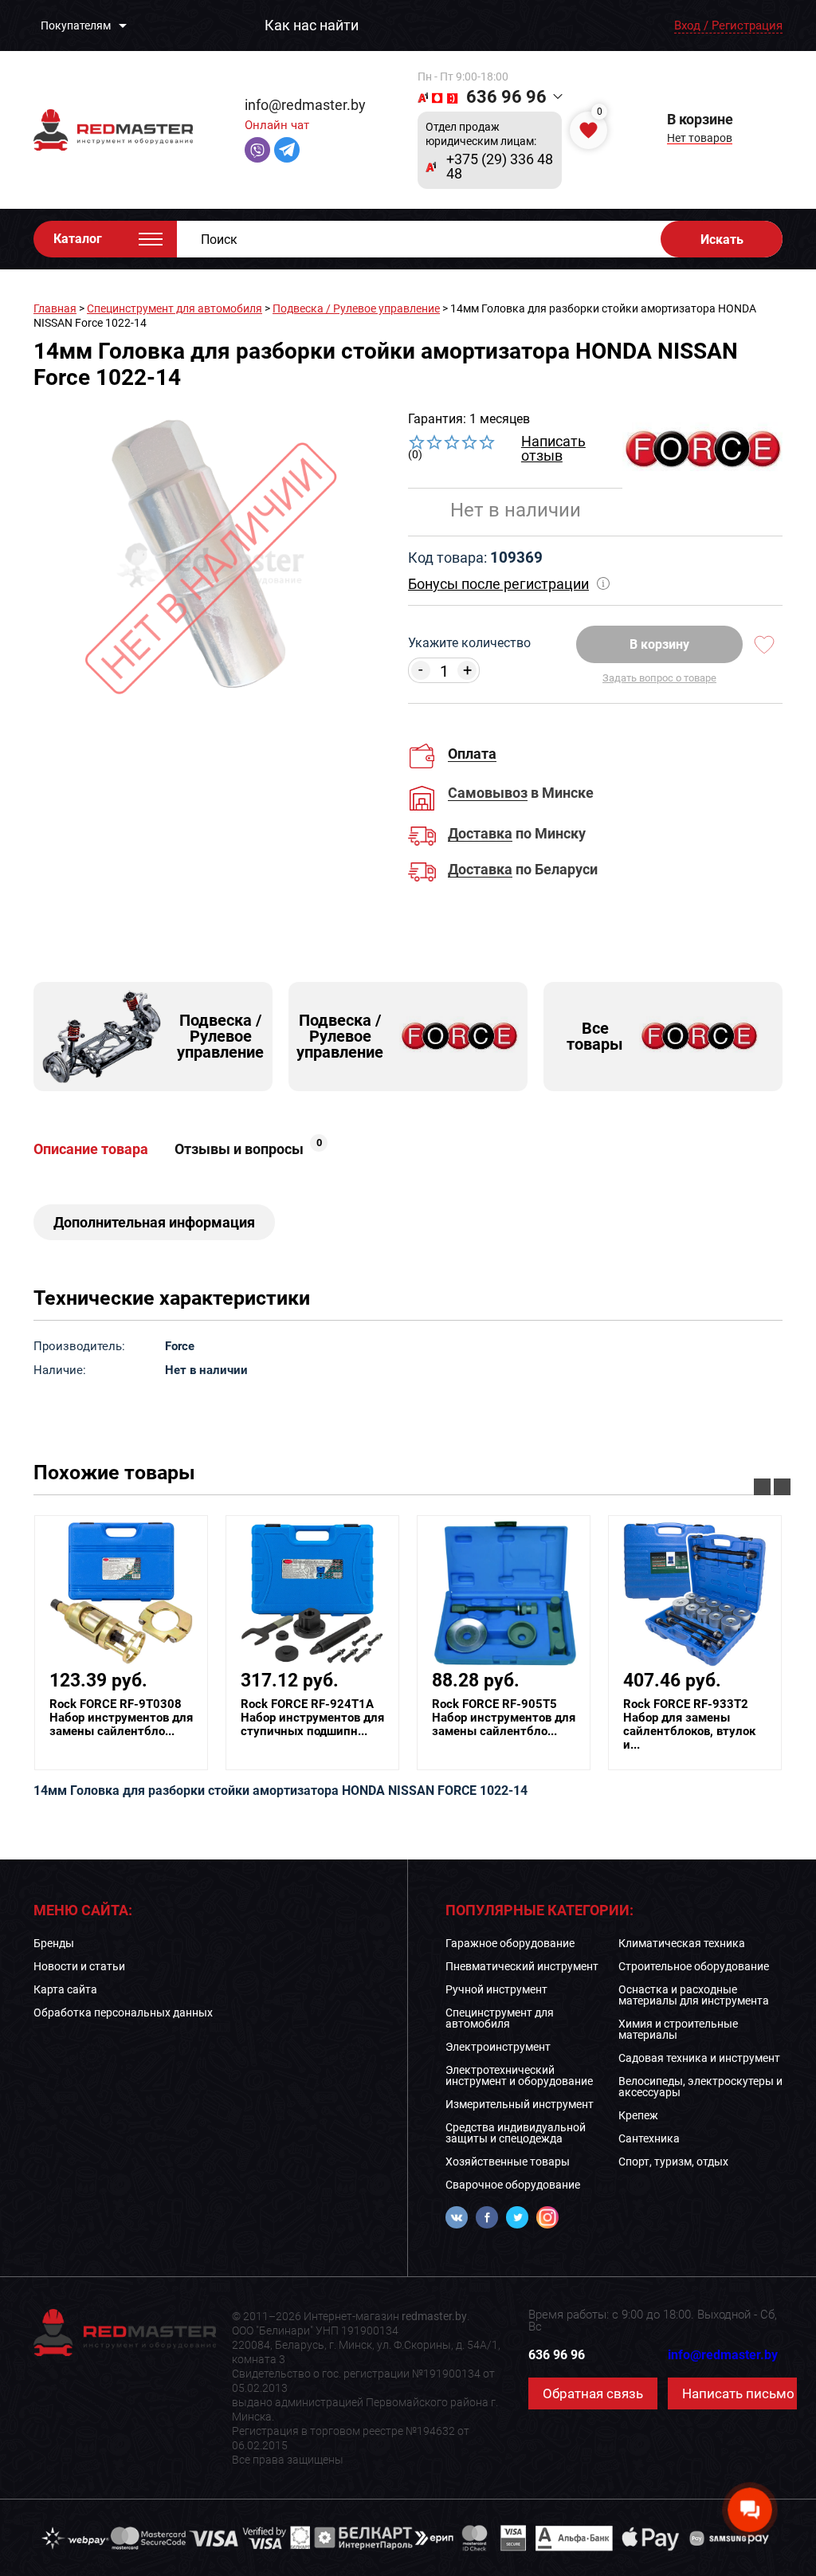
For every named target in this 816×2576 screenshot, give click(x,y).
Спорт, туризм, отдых (673, 2162)
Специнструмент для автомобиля (175, 308)
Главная (55, 308)
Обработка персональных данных (123, 2012)
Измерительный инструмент (520, 2104)
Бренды (54, 1943)
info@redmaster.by (305, 105)
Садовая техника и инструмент (699, 2058)
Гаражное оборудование (510, 1943)
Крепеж (638, 2115)
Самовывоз (488, 793)
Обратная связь (593, 2393)
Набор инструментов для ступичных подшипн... (312, 1718)
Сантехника (649, 2138)
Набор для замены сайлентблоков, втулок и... (689, 1725)
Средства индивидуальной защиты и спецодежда (516, 2133)
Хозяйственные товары (508, 2162)
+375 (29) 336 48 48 (500, 167)
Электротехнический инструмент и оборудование (519, 2075)
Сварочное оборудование (513, 2185)
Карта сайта (65, 1989)
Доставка (480, 834)
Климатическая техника (682, 1943)
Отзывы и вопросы (248, 1149)
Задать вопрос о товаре (659, 678)
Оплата (472, 754)
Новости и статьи (79, 1966)
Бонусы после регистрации (498, 584)
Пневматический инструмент (522, 1966)
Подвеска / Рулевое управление (356, 308)
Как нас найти (312, 26)
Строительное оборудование (694, 1966)
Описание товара (91, 1149)
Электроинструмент (498, 2047)
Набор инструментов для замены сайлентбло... (121, 1718)
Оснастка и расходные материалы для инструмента (694, 1995)
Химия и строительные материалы (678, 2029)
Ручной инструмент (496, 1989)
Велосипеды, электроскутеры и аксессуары (700, 2087)
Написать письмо (738, 2393)
